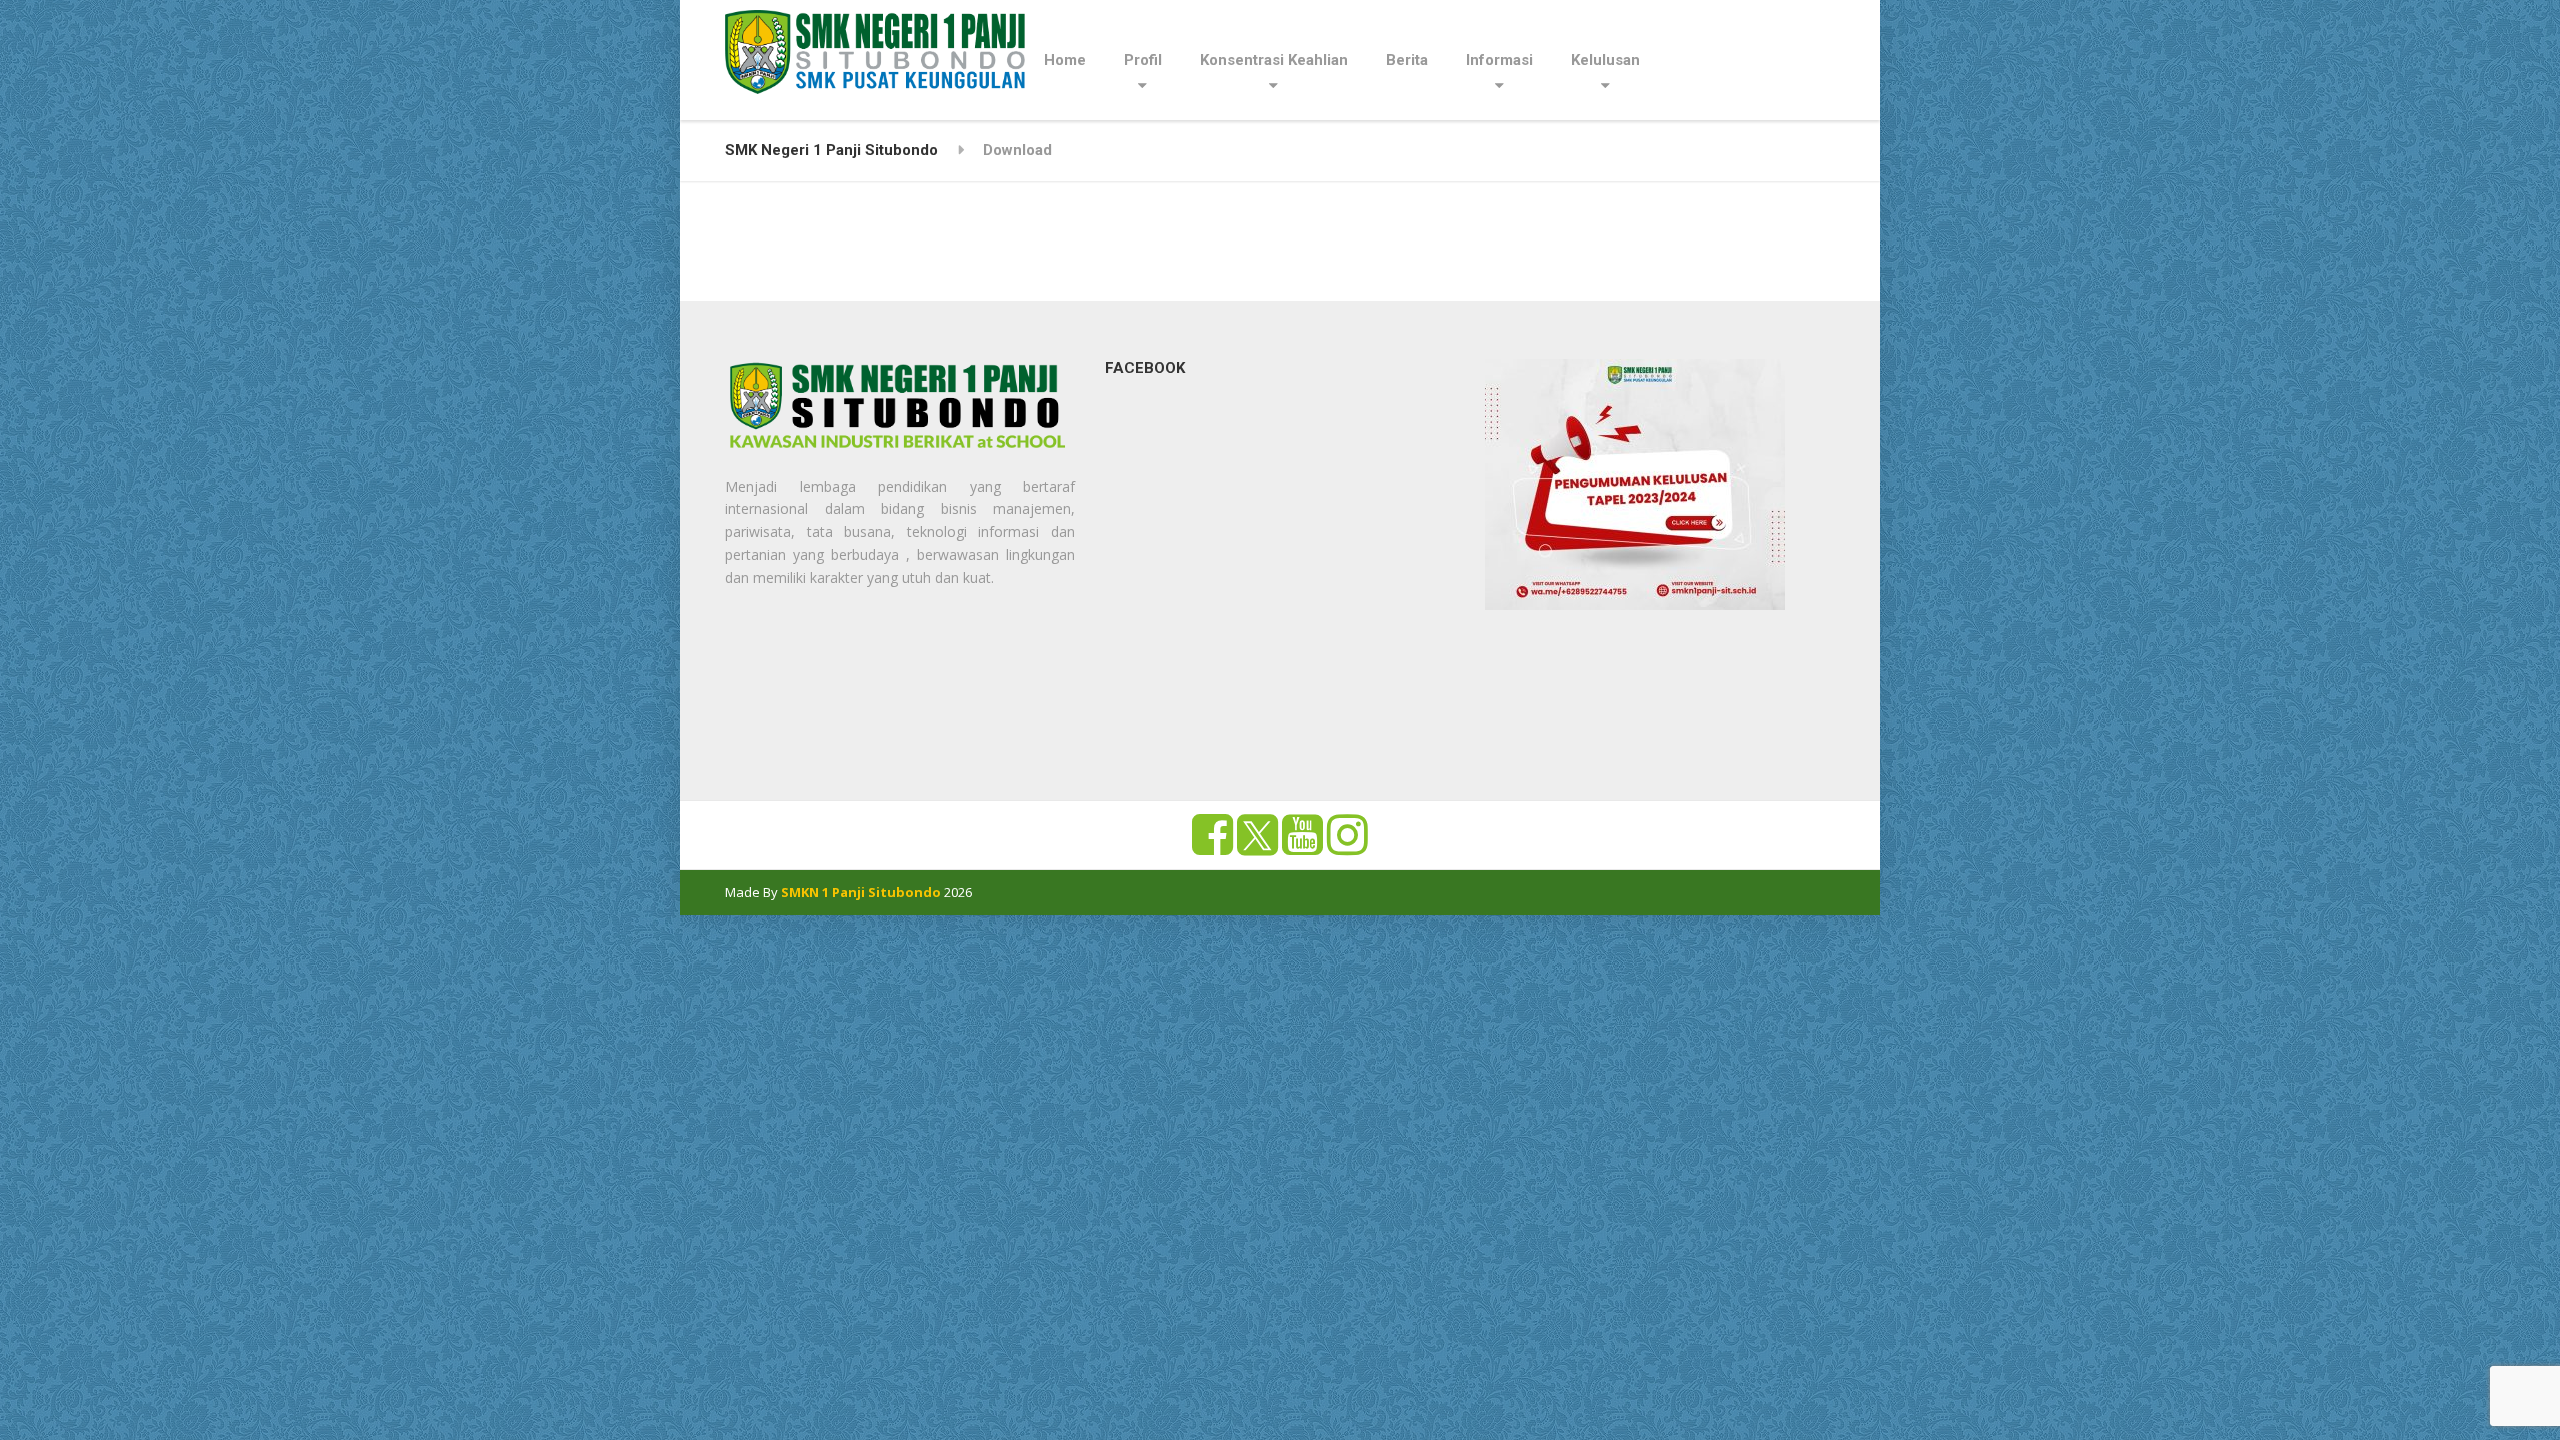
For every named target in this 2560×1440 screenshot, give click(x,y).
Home (1065, 60)
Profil (1143, 60)
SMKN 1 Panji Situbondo (861, 892)
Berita (1407, 60)
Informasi (1499, 60)
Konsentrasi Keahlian (1274, 60)
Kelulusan (1605, 60)
